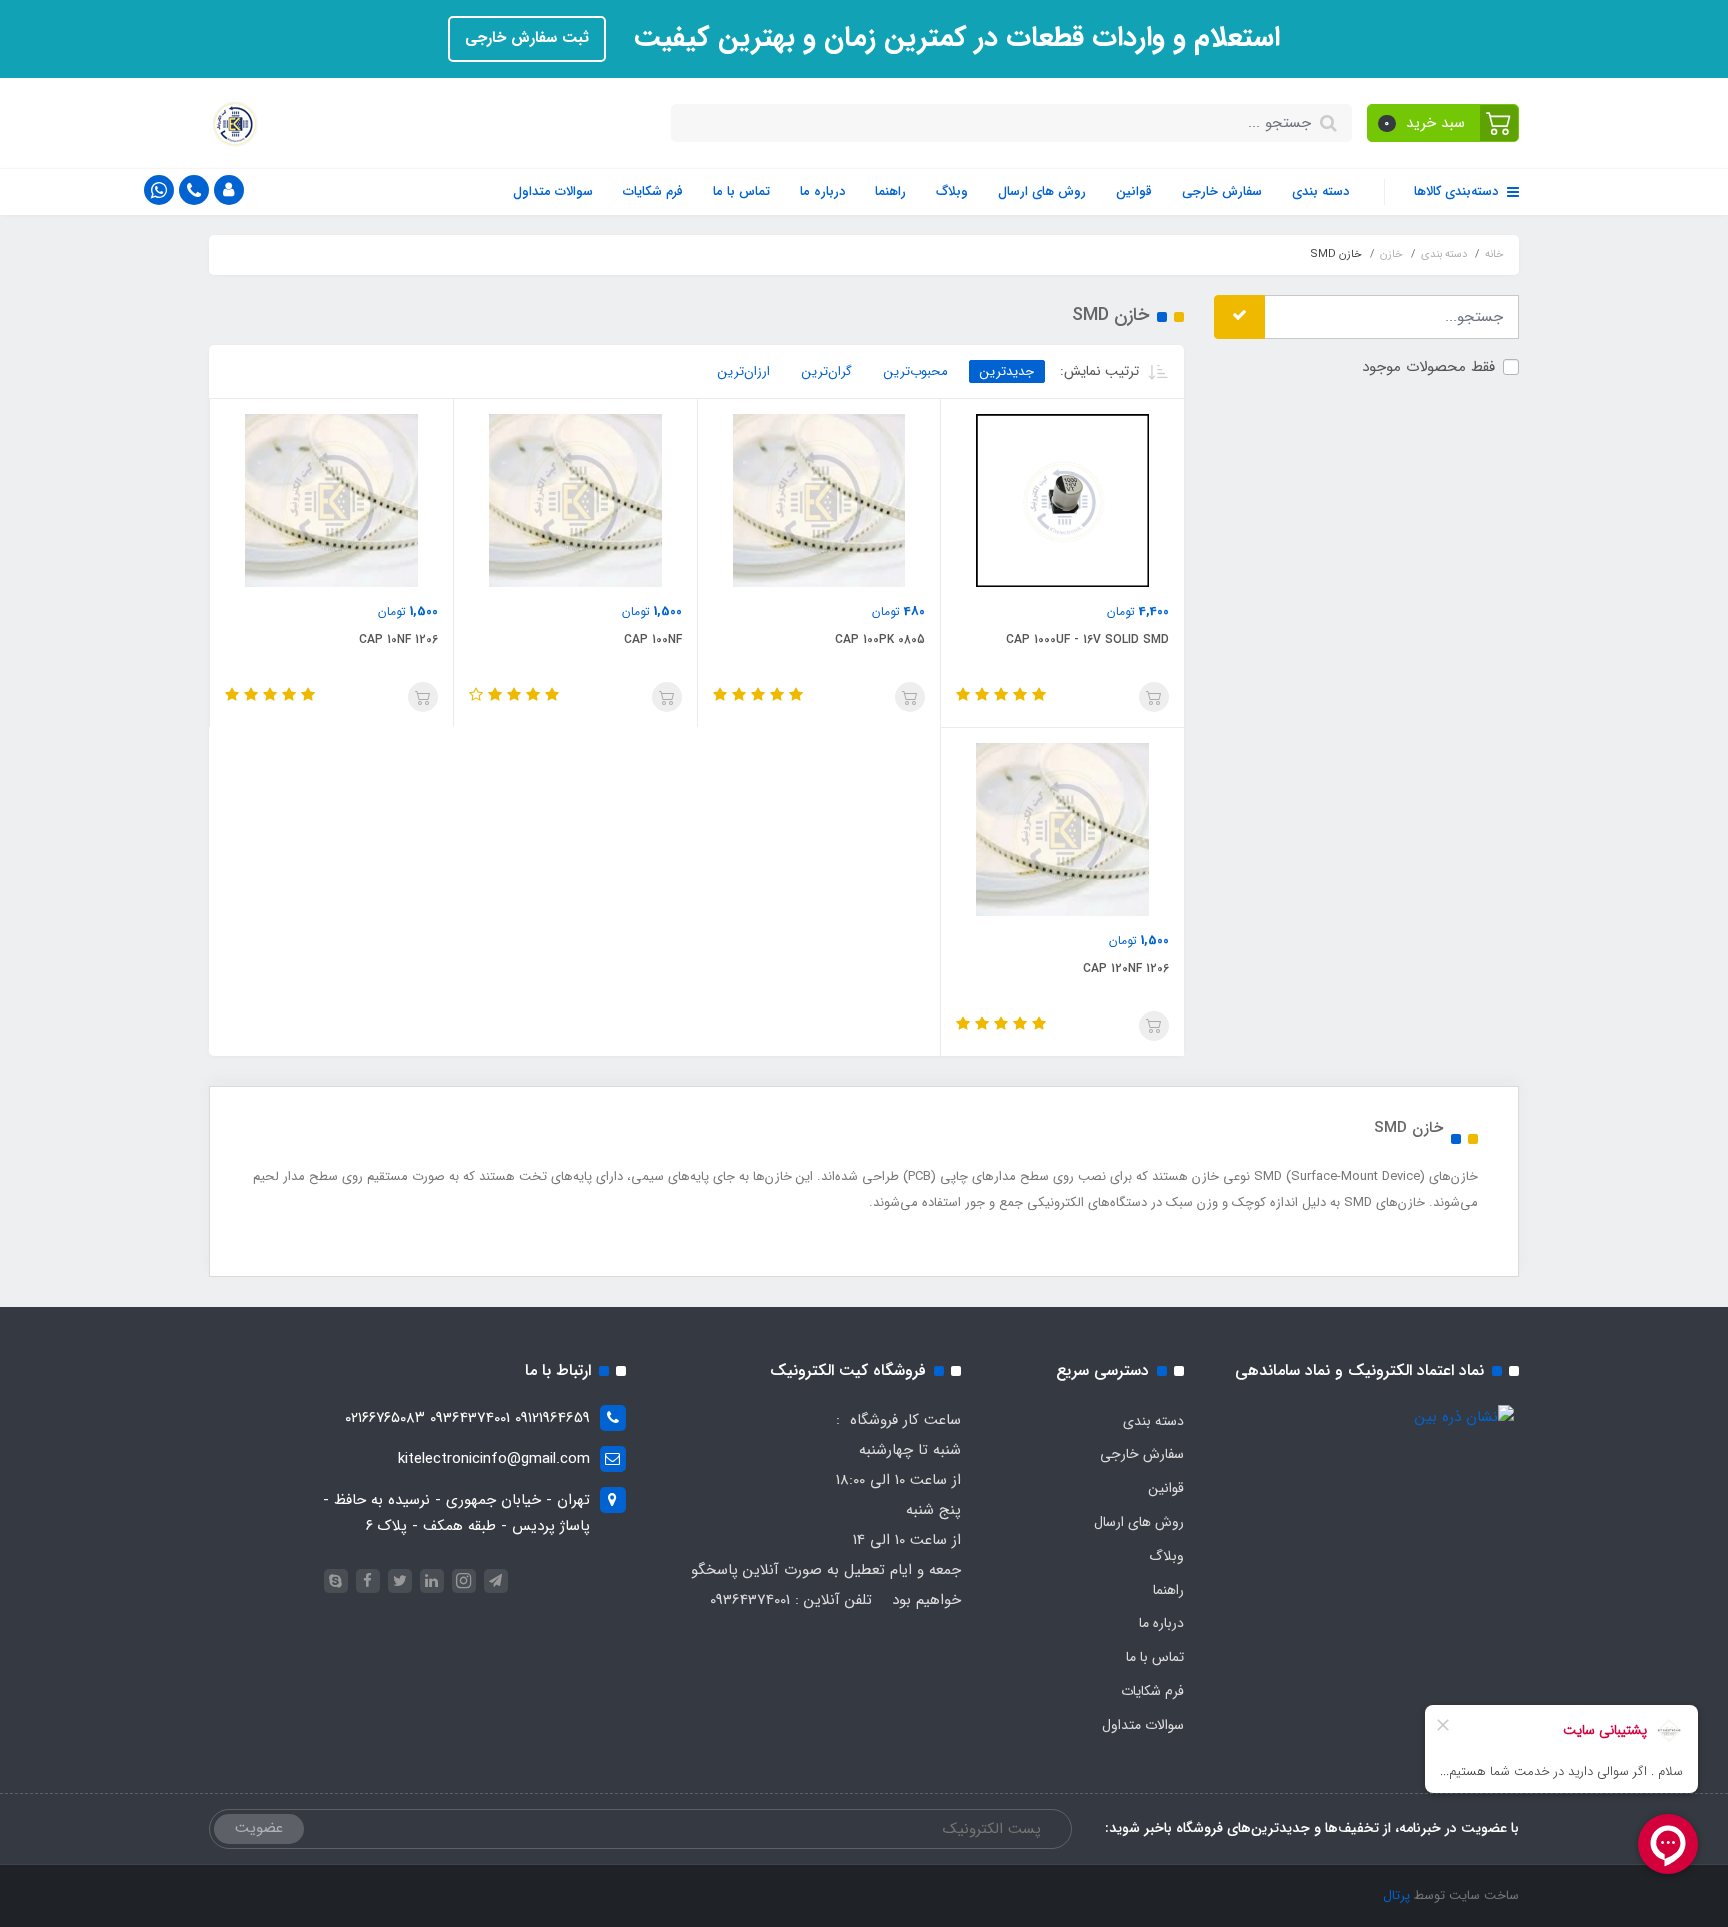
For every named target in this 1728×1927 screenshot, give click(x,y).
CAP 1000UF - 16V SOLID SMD (1087, 639)
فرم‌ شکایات (653, 191)
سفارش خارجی (1222, 191)
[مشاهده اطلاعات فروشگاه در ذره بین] (1464, 1417)
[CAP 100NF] (575, 500)
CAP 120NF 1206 (1126, 968)
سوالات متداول (553, 191)
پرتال (1396, 1895)
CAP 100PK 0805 (880, 639)
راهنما (890, 191)
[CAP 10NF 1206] (331, 500)
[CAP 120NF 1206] (1062, 829)
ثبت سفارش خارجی (527, 38)
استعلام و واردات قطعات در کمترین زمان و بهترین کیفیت (953, 38)
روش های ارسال (1042, 191)
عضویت (259, 1828)
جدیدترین (1007, 371)
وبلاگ (952, 191)
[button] (1443, 123)
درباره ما (822, 191)
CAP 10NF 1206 (398, 639)
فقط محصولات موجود (1428, 366)
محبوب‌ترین (916, 371)
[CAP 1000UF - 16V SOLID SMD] (1062, 500)
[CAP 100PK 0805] (819, 500)
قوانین (1134, 191)
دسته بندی (1320, 191)
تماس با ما (741, 191)
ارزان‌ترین (744, 371)
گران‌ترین (827, 371)
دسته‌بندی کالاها (1458, 191)
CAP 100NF (653, 639)
